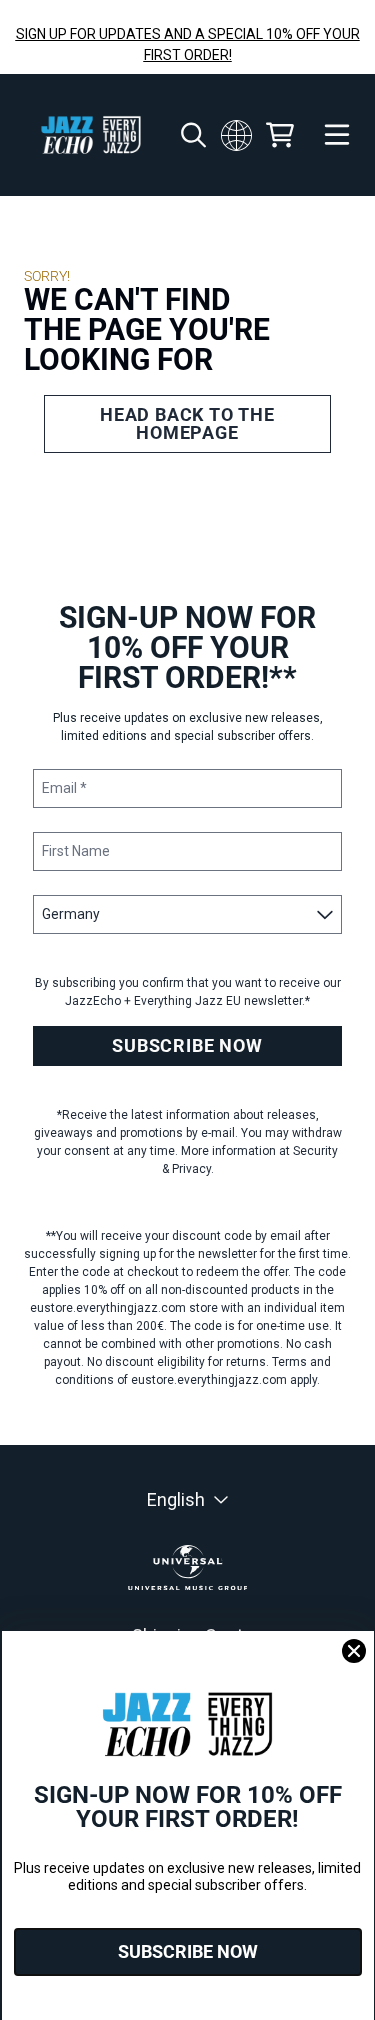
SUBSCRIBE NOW (187, 1045)
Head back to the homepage (187, 423)
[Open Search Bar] (192, 135)
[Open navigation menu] (337, 135)
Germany (236, 135)
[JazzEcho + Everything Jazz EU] (91, 135)
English (176, 1499)
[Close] (354, 1651)
